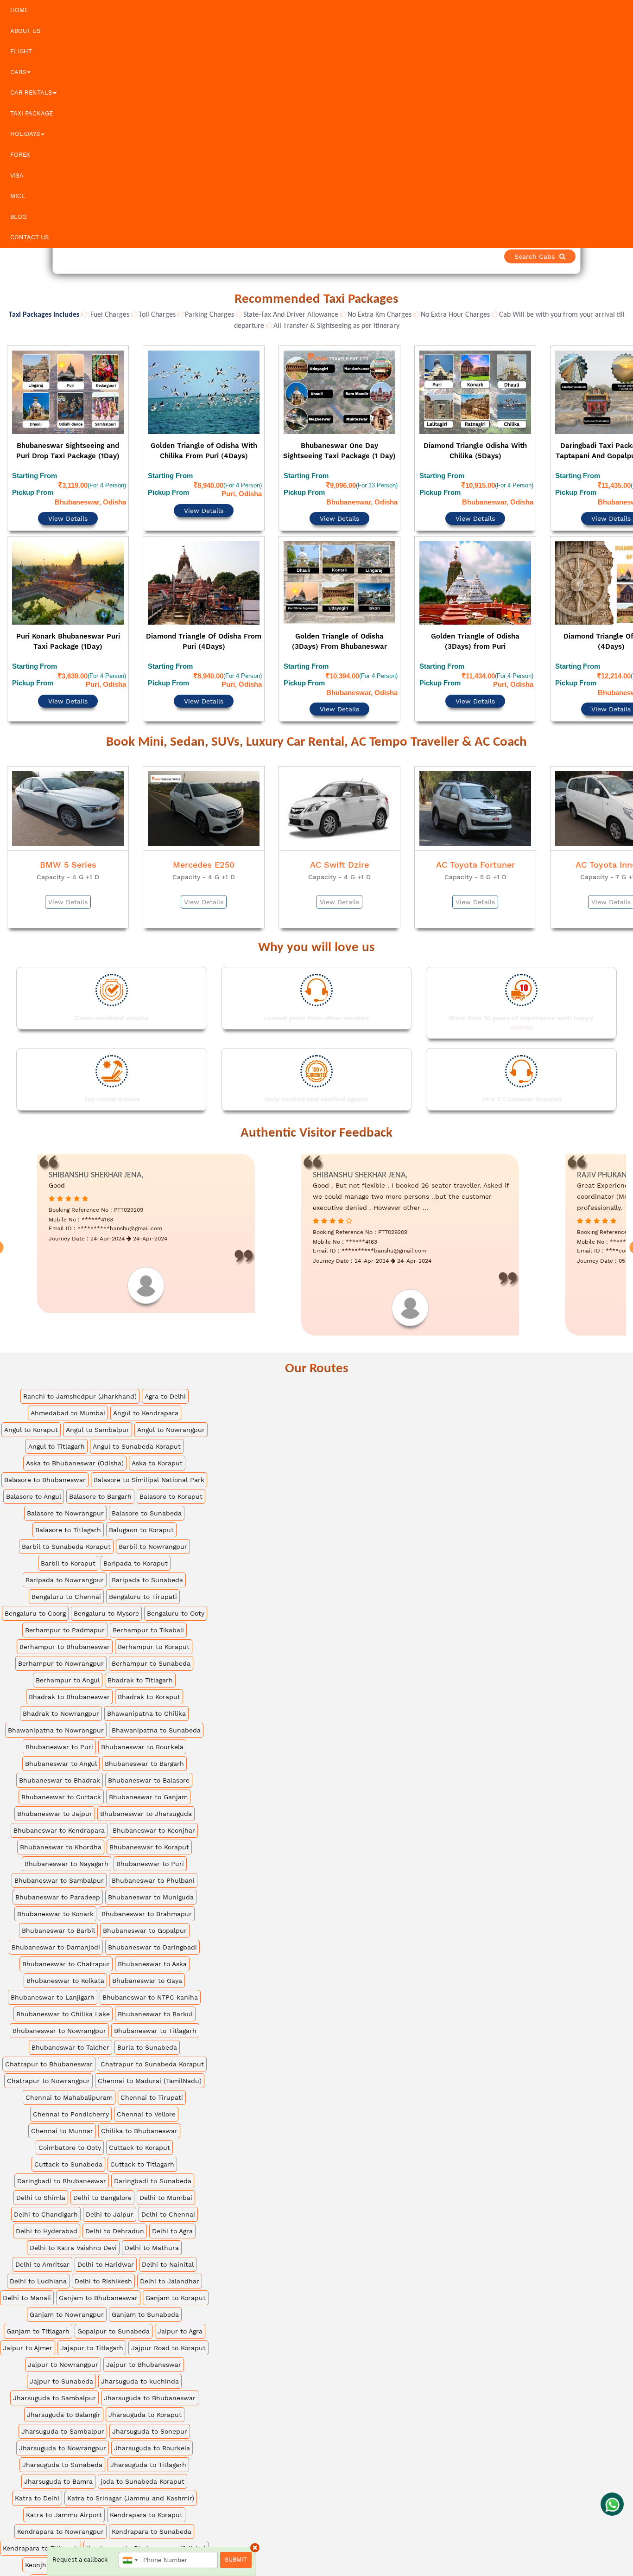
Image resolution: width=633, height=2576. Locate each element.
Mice (18, 196)
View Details (68, 493)
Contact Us (29, 237)
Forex (20, 155)
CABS (18, 72)
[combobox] (130, 2560)
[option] (68, 511)
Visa (17, 176)
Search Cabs (568, 256)
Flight (21, 51)
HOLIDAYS (25, 134)
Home (19, 10)
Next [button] (625, 513)
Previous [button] (8, 513)
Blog (18, 217)
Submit (236, 2560)
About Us (25, 31)
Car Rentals (31, 93)
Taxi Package (32, 113)
